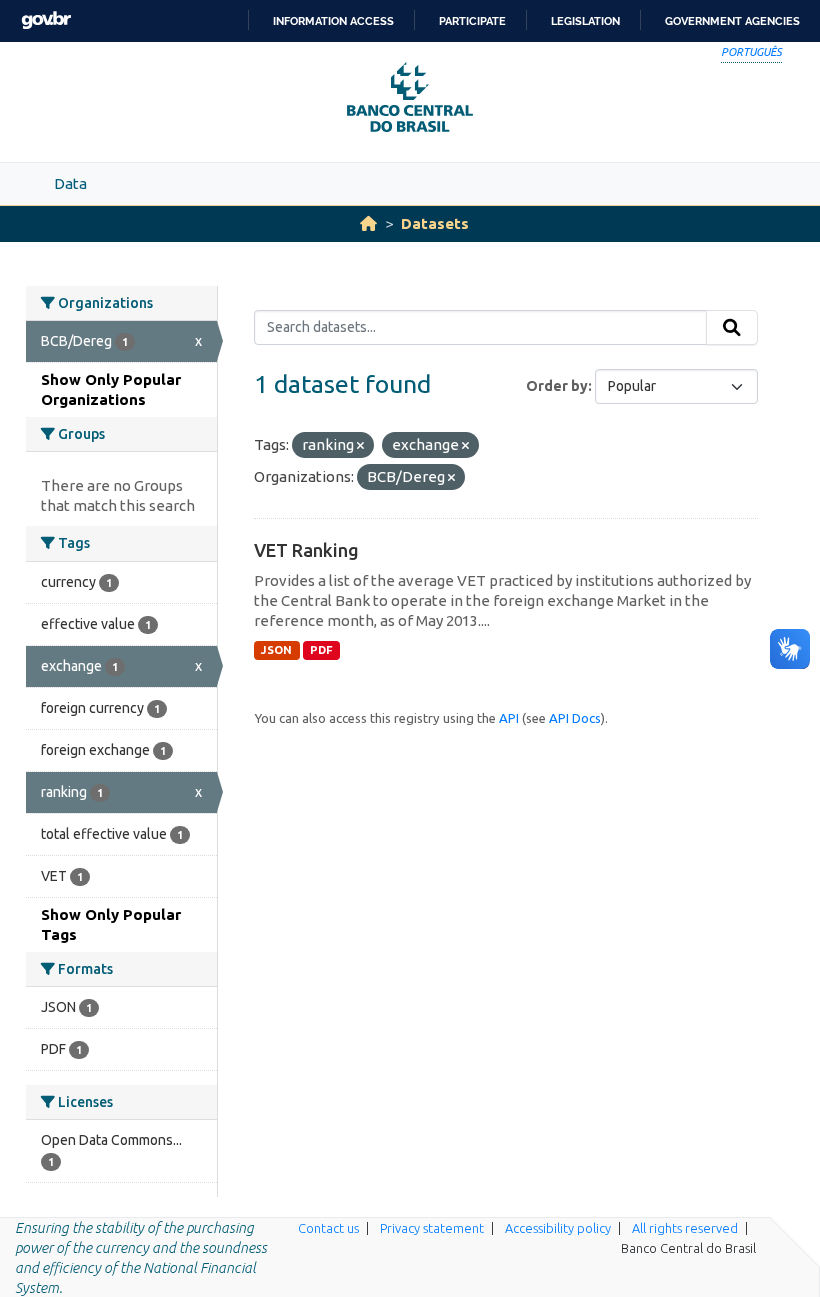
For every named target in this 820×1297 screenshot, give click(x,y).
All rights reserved (685, 1228)
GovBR (46, 20)
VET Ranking (306, 550)
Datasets (435, 223)
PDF (321, 650)
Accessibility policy (558, 1228)
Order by (557, 386)
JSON (276, 650)
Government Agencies (732, 21)
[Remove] (360, 446)
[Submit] (732, 328)
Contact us (328, 1228)
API (509, 718)
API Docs (575, 718)
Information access (333, 21)
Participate (472, 21)
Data (70, 183)
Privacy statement (432, 1228)
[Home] (368, 223)
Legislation (585, 21)
